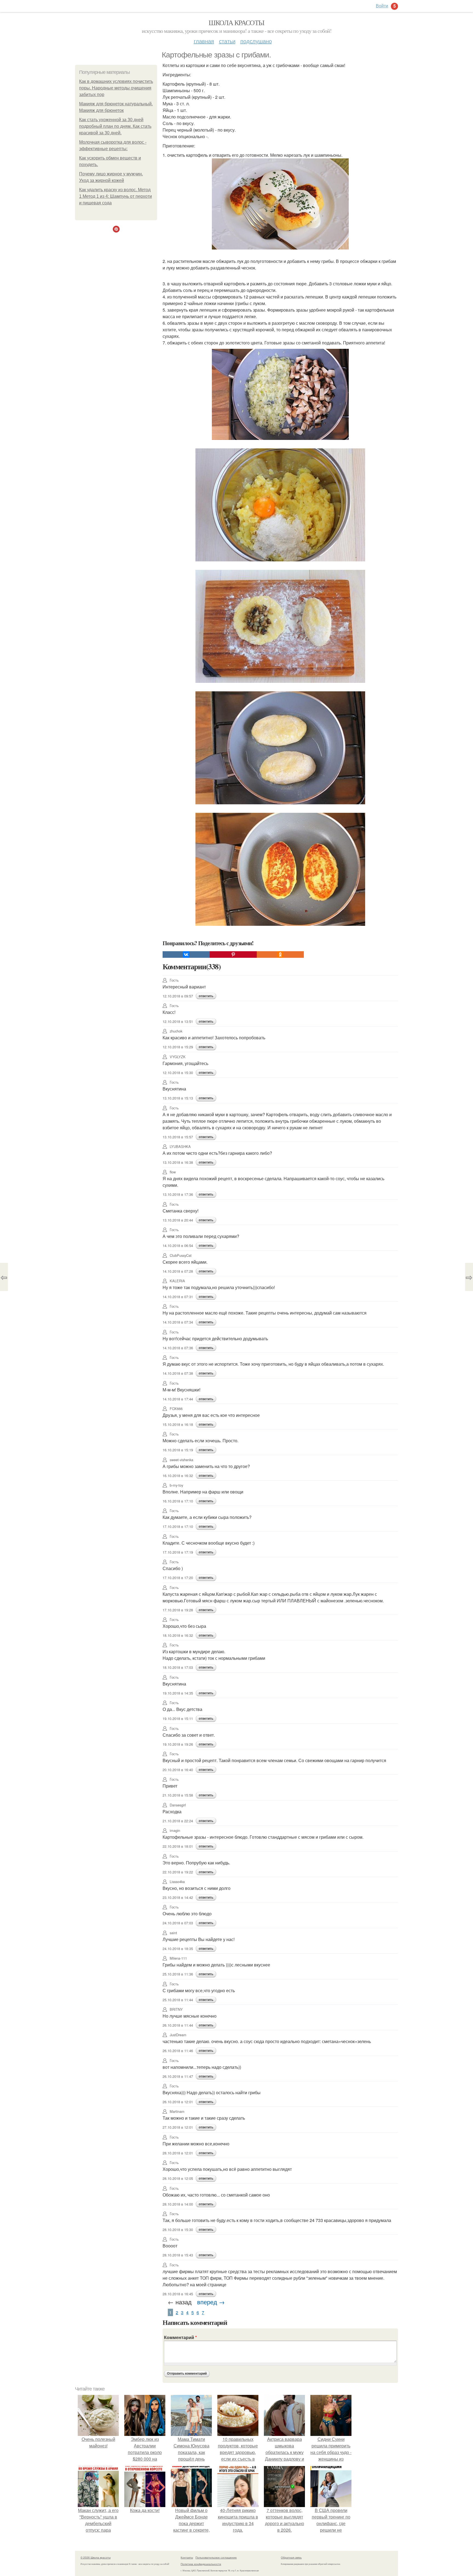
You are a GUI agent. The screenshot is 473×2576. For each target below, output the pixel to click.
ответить (206, 996)
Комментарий (180, 2337)
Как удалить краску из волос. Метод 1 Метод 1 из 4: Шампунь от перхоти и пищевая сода (116, 196)
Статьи (227, 41)
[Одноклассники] (280, 955)
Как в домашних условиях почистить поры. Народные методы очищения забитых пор (116, 88)
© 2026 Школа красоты (96, 2557)
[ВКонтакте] (186, 955)
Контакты (187, 2557)
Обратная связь (291, 2557)
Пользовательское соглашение (216, 2557)
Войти (382, 6)
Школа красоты (236, 22)
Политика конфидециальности (201, 2564)
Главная (204, 41)
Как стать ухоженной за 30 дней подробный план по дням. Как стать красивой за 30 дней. (115, 126)
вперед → (211, 2302)
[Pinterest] (233, 955)
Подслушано (256, 41)
